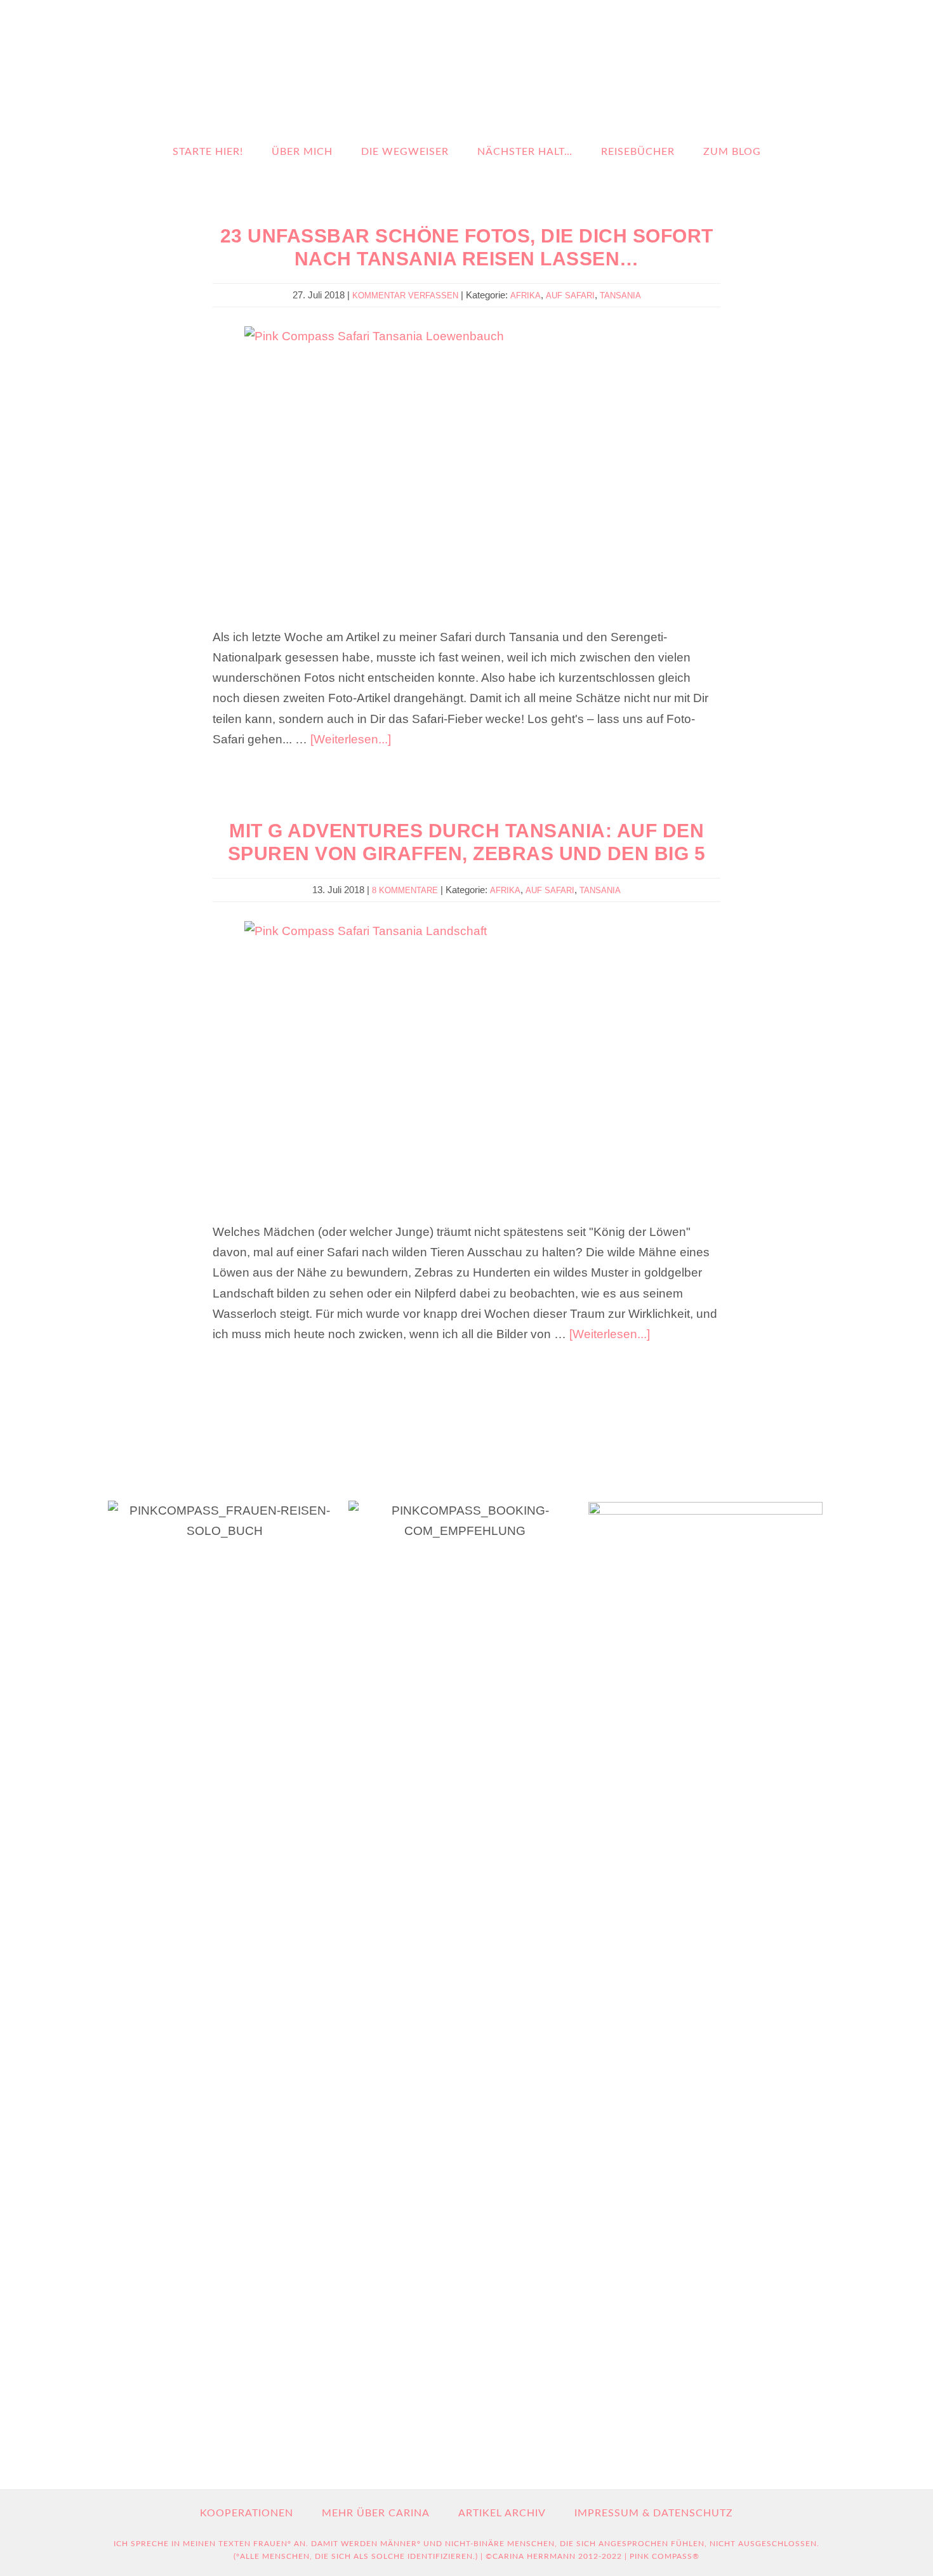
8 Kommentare (405, 890)
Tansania (620, 295)
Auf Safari (570, 295)
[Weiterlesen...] (351, 739)
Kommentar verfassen (405, 295)
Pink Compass (457, 71)
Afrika (526, 295)
